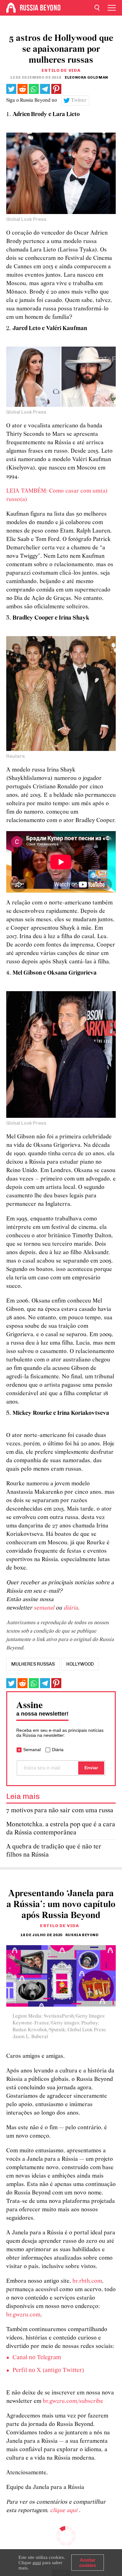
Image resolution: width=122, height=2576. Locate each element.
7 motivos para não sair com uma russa (60, 1811)
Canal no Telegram (37, 2358)
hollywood (80, 1664)
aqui (37, 2563)
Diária (58, 1750)
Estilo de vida (61, 70)
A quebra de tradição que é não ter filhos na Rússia (54, 1851)
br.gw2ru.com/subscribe (73, 2401)
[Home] (11, 8)
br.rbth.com (87, 2281)
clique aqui (64, 2511)
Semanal (32, 1750)
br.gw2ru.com (23, 2315)
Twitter (79, 100)
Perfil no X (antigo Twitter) (48, 2370)
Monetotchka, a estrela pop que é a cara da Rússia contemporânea (61, 1829)
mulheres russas (33, 1664)
